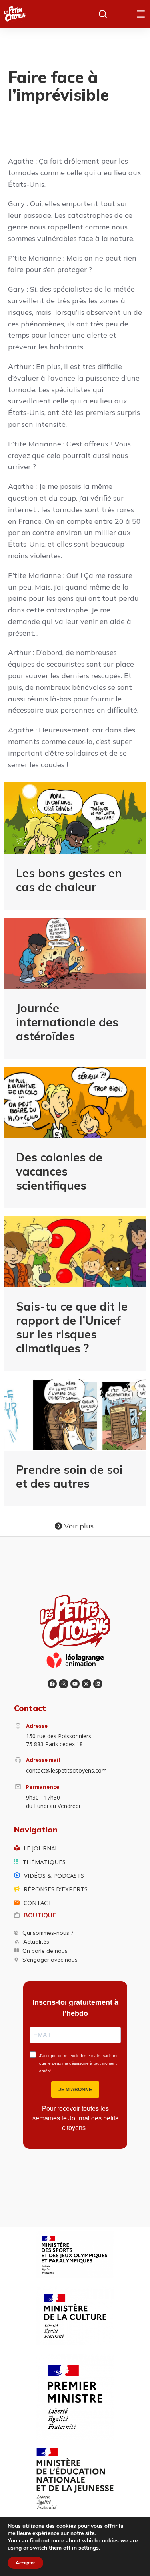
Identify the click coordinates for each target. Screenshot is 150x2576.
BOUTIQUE (40, 1915)
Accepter (25, 2563)
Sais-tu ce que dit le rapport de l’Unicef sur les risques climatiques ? (72, 1327)
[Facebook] (52, 1684)
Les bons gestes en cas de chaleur (69, 880)
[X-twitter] (86, 1684)
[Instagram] (63, 1684)
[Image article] (75, 818)
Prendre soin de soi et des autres (69, 1476)
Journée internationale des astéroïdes (67, 1022)
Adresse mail (43, 1760)
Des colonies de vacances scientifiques (59, 1171)
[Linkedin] (98, 1684)
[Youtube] (75, 1684)
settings (89, 2548)
